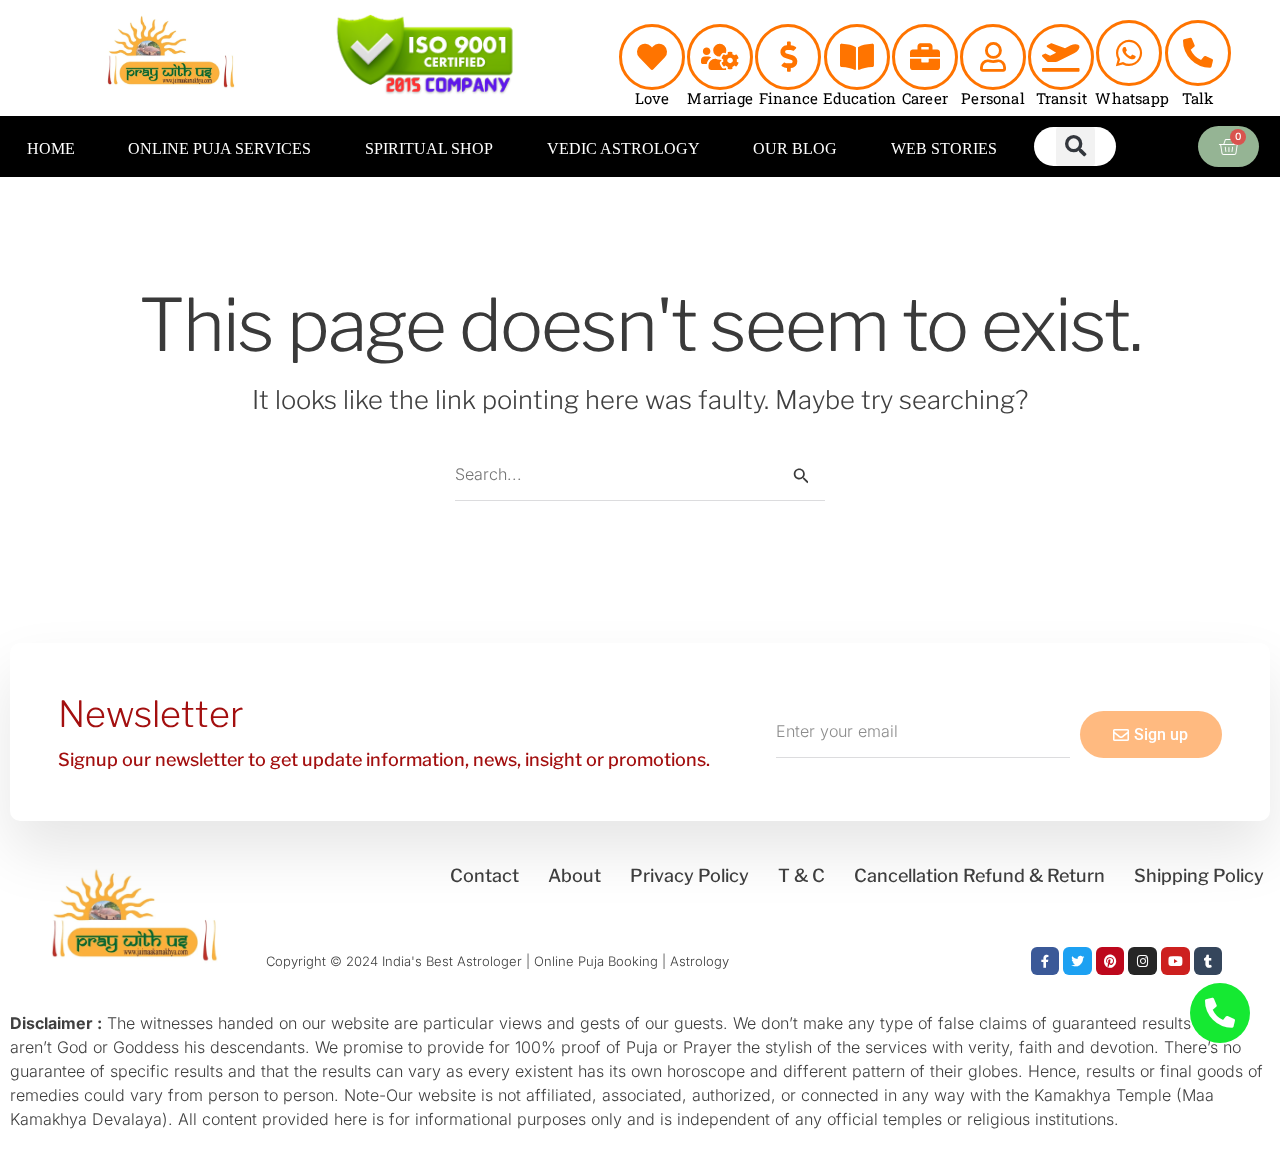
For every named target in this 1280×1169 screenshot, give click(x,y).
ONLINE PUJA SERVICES (219, 148)
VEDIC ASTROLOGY (623, 148)
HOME (51, 148)
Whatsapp (1132, 98)
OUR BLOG (795, 148)
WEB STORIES (944, 148)
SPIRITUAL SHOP (429, 148)
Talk (1198, 98)
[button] (1075, 146)
